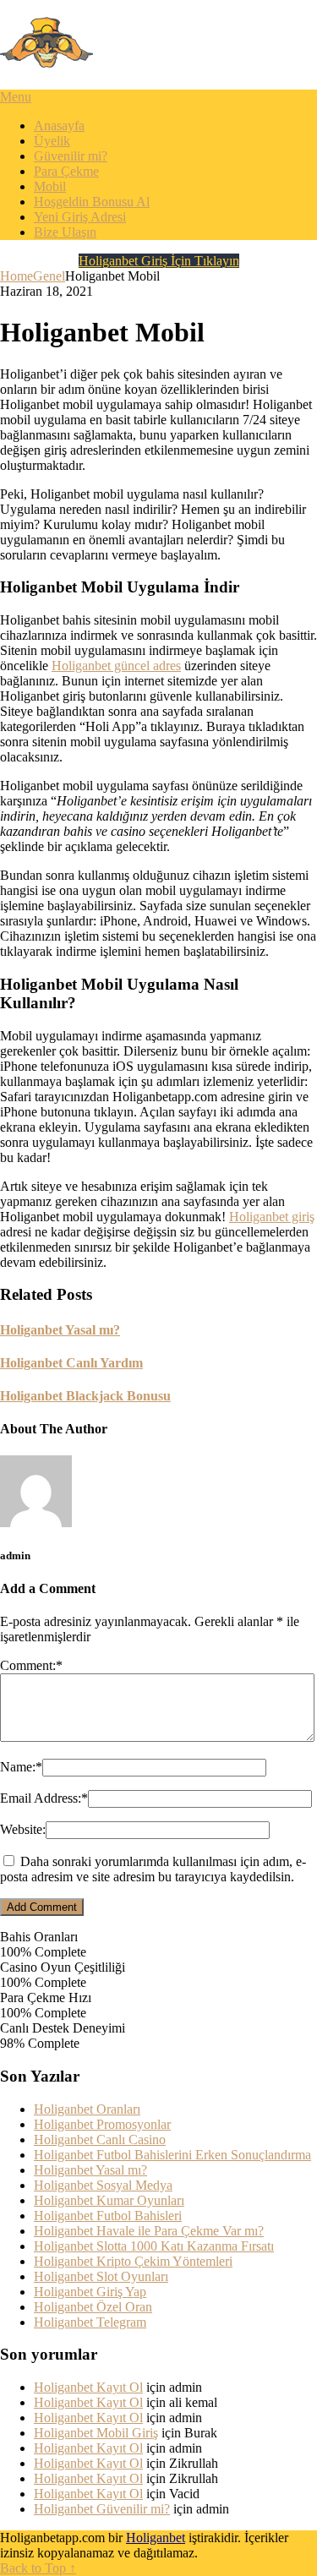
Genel (49, 276)
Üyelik (52, 141)
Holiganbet (156, 2538)
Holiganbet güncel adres (116, 666)
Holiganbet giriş (272, 1217)
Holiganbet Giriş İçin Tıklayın (159, 261)
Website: (23, 1829)
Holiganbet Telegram (90, 2322)
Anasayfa (59, 126)
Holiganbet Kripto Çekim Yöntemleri (133, 2261)
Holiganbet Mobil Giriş (96, 2433)
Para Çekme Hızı (46, 1997)
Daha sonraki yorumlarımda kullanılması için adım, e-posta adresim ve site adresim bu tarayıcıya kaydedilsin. (153, 1869)
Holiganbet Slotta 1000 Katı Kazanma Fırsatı (154, 2246)
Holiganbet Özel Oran (93, 2307)
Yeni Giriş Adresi (80, 217)
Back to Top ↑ (38, 2568)
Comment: (31, 1665)
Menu (16, 97)
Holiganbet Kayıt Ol (88, 2387)
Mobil (50, 186)
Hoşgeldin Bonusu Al (92, 202)
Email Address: (44, 1798)
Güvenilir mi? (71, 156)
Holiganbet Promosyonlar (102, 2124)
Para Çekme (66, 171)
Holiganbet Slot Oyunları (101, 2276)
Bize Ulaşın (65, 232)
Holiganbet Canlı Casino (100, 2139)
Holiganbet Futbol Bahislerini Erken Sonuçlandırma (172, 2155)
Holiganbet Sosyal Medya (103, 2185)
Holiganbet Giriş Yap (90, 2292)
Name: (21, 1767)
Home (16, 276)
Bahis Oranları (39, 1937)
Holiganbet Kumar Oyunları (109, 2200)
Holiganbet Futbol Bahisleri (108, 2216)
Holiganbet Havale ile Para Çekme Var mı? (149, 2231)
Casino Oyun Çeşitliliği (63, 1967)
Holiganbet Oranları (87, 2109)
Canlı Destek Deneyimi (63, 2028)
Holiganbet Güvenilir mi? (102, 2509)
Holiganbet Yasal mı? (90, 2170)
